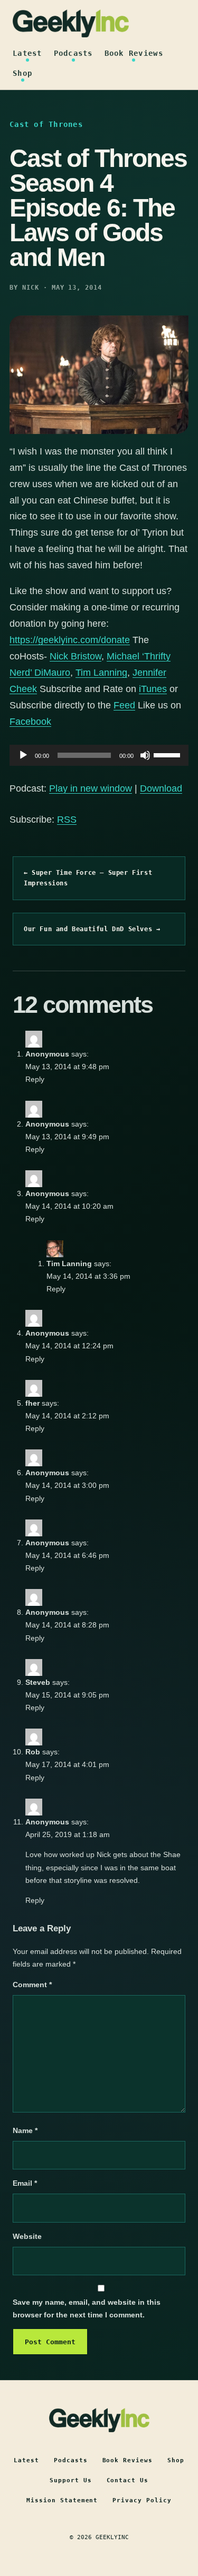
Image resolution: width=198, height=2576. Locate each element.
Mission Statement (62, 2500)
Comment (32, 1985)
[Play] (23, 755)
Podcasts (73, 53)
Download (161, 788)
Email (25, 2183)
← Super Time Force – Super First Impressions (88, 878)
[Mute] (145, 755)
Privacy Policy (142, 2500)
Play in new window (91, 788)
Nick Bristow (76, 656)
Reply (35, 1079)
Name (25, 2130)
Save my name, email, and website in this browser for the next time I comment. (87, 2308)
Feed (124, 705)
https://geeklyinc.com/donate (70, 640)
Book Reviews (134, 53)
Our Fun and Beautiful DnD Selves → (92, 929)
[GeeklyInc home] (71, 23)
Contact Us (128, 2480)
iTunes (153, 689)
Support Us (71, 2480)
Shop (22, 73)
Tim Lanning (101, 673)
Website (27, 2236)
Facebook (30, 722)
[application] (99, 755)
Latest (27, 53)
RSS (67, 820)
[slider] (168, 754)
